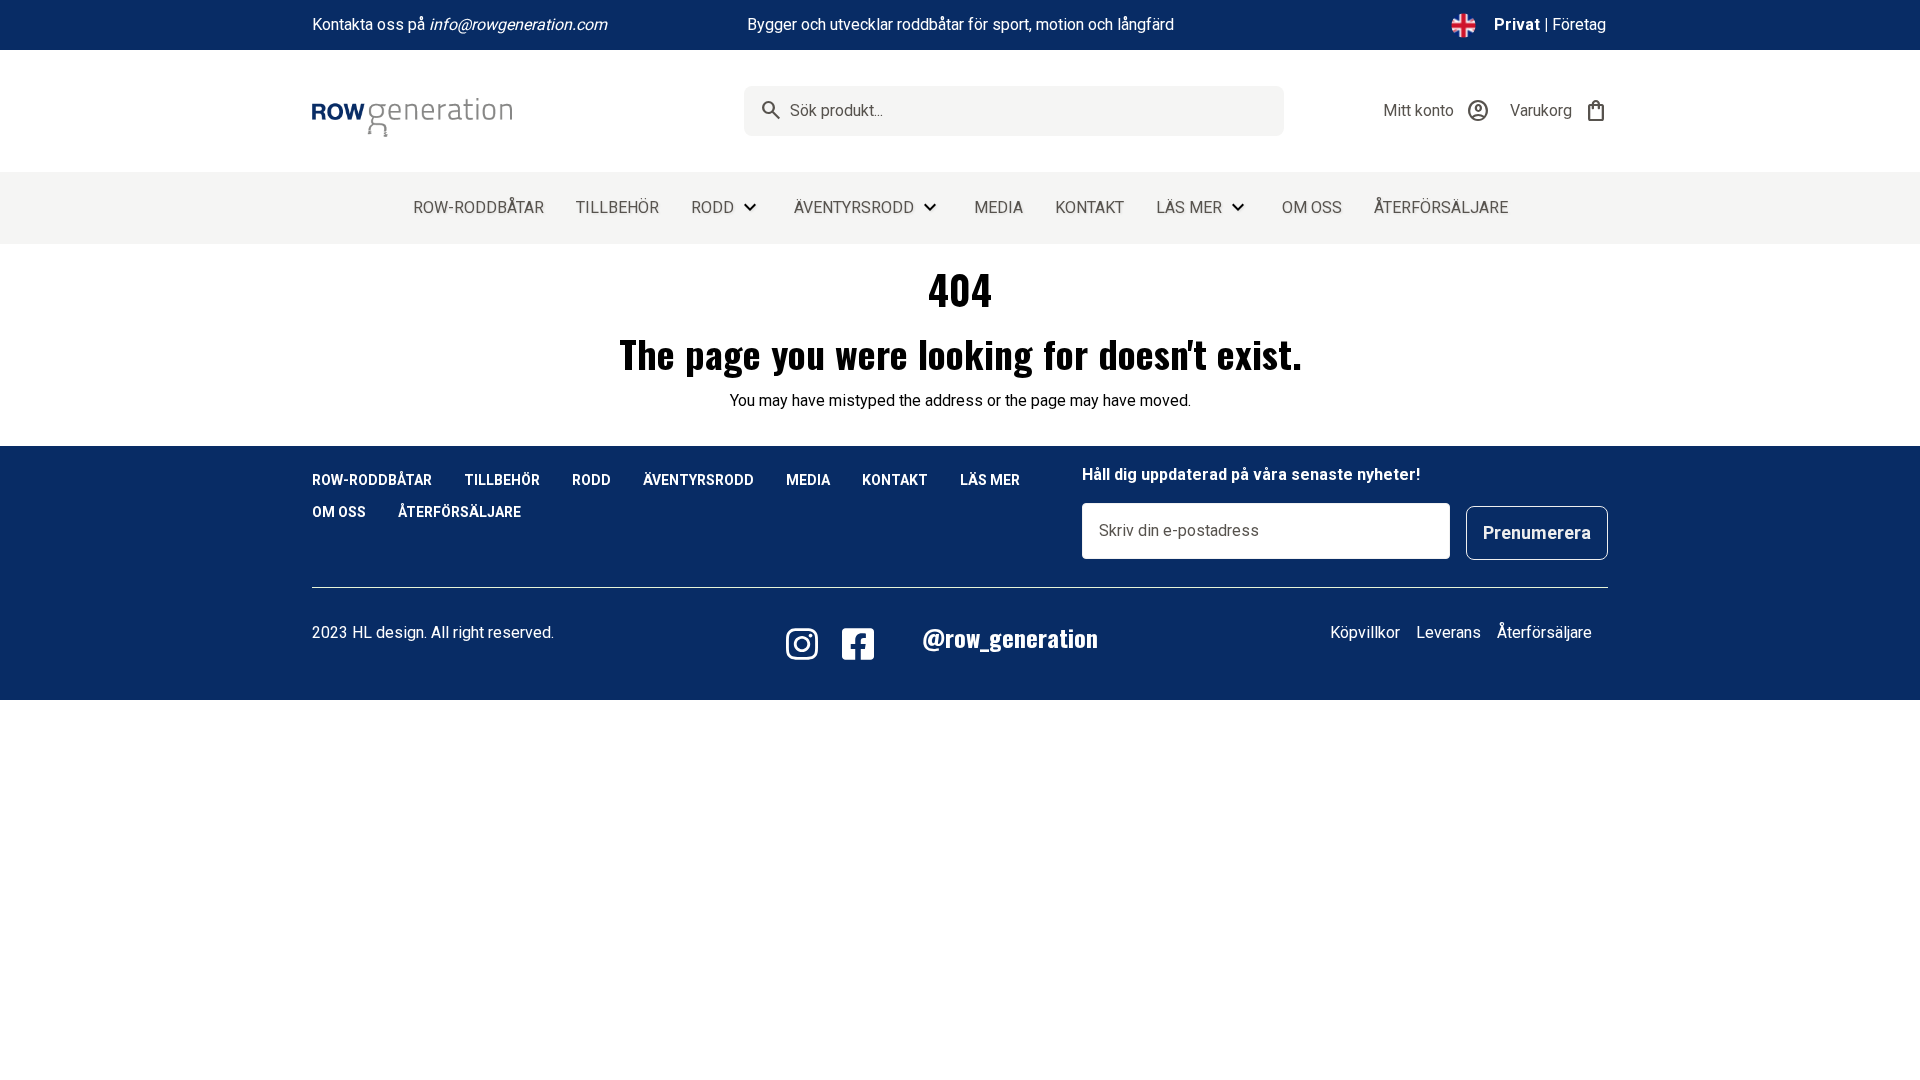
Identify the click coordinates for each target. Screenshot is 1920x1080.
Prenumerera (1537, 532)
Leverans (1450, 632)
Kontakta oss (358, 24)
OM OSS (1312, 207)
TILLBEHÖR (617, 207)
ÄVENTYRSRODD (854, 207)
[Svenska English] (1463, 25)
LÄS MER (1189, 207)
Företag (1579, 24)
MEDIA (998, 207)
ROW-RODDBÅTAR (478, 207)
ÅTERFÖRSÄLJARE (1441, 207)
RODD (712, 207)
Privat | (1521, 24)
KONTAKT (1089, 207)
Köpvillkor (1365, 632)
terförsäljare (1549, 632)
